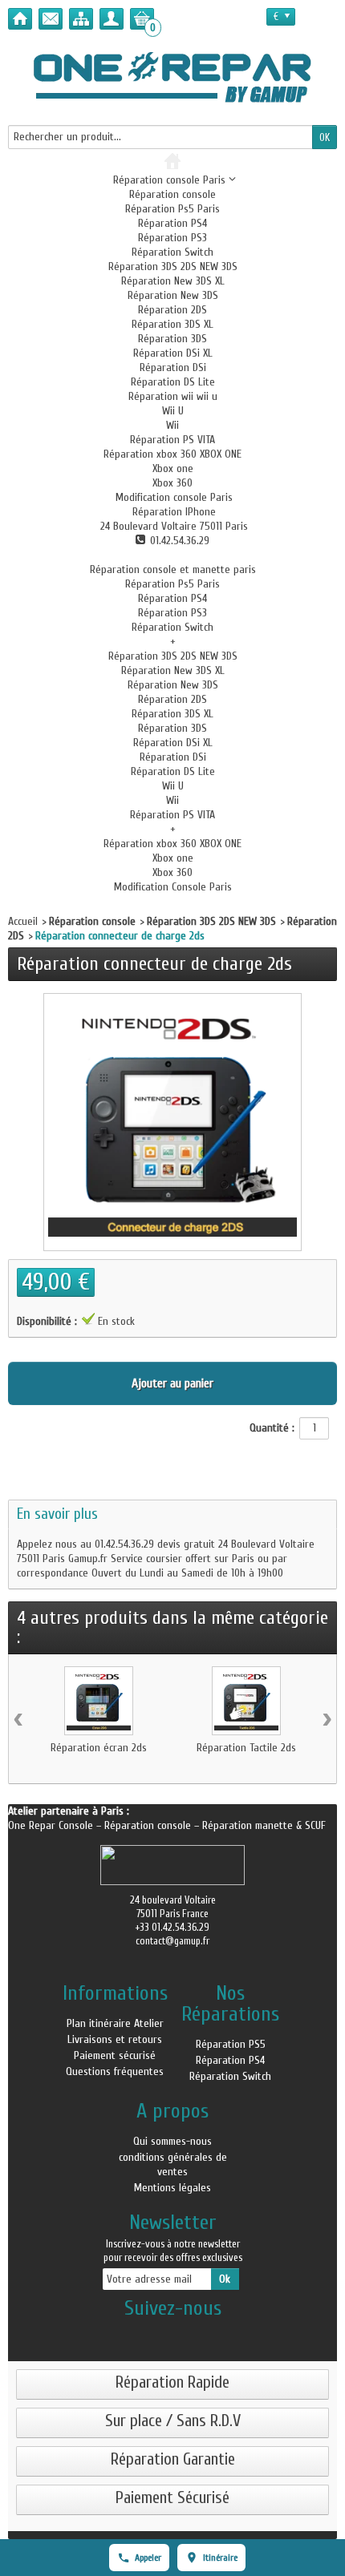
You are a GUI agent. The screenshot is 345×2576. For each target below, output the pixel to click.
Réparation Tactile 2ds (246, 1748)
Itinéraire (220, 2558)
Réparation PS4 (172, 223)
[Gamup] (172, 77)
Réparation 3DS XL (172, 324)
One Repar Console (52, 1825)
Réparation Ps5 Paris (172, 209)
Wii (172, 425)
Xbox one (173, 468)
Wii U (173, 411)
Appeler (148, 2558)
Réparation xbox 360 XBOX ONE (172, 454)
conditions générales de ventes (173, 2164)
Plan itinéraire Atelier (115, 2023)
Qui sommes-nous (172, 2141)
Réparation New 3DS (173, 295)
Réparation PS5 (231, 2044)
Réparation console (172, 194)
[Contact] (51, 19)
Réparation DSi (173, 367)
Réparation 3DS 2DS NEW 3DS (173, 266)
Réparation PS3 (172, 238)
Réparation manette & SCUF (264, 1825)
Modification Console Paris (173, 887)
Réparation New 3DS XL (173, 281)
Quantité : (272, 1428)
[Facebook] (172, 2334)
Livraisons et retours (115, 2039)
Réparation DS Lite (173, 382)
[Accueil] (20, 19)
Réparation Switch (172, 252)
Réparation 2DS (172, 310)
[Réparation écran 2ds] (99, 1701)
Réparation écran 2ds (99, 1748)
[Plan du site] (81, 19)
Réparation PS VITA (172, 440)
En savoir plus (57, 1514)
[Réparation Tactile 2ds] (246, 1701)
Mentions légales (172, 2188)
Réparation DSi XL (173, 353)
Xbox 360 (172, 483)
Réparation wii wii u (173, 396)
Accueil (23, 921)
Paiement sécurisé (115, 2055)
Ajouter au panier (172, 1383)
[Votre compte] (112, 19)
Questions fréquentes (115, 2071)
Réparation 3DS (172, 339)
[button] (172, 497)
